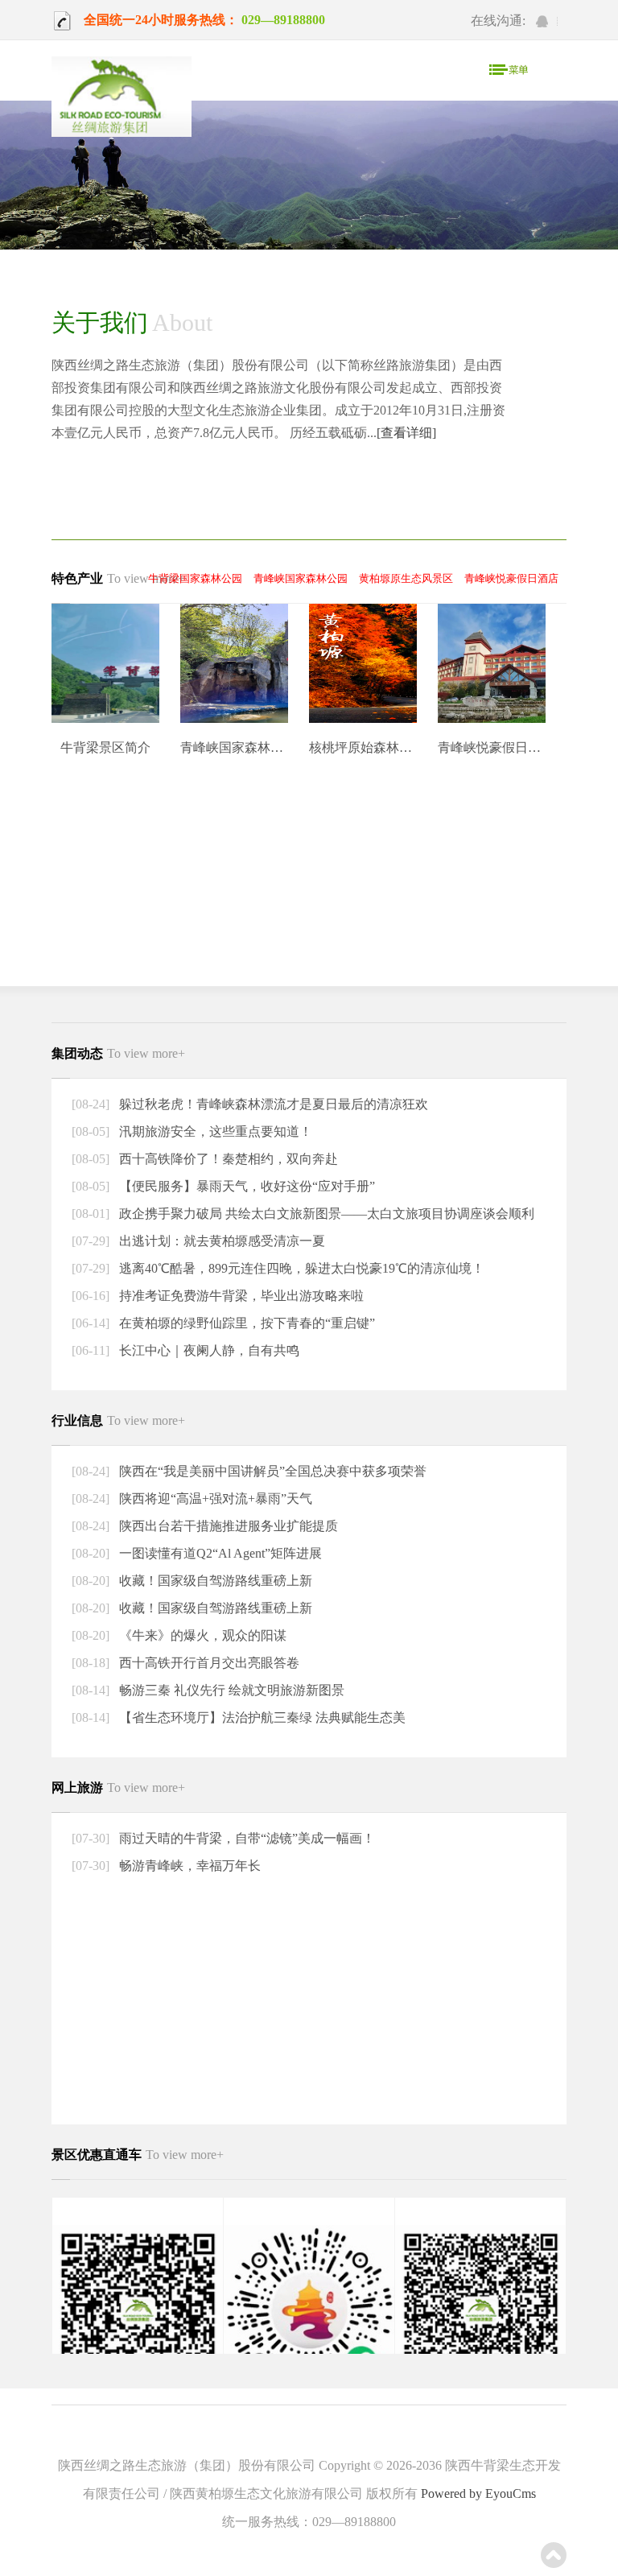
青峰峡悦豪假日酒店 (511, 578)
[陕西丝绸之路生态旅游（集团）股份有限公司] (122, 98)
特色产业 (118, 578)
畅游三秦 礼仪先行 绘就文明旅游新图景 (230, 1690)
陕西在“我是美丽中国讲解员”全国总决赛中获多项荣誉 (271, 1471)
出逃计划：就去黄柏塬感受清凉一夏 (220, 1241)
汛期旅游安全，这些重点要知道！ (214, 1131)
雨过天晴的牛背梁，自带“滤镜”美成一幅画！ (245, 1838)
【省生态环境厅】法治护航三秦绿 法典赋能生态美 (261, 1717)
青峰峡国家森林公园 (301, 578)
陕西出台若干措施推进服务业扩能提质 (227, 1526)
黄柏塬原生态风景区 (406, 578)
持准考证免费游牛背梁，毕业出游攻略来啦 (240, 1296)
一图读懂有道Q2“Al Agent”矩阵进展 (219, 1553)
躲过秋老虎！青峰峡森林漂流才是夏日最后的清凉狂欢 (272, 1104)
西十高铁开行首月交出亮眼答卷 (208, 1663)
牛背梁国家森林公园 (195, 578)
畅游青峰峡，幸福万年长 (188, 1866)
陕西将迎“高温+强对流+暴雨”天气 (214, 1499)
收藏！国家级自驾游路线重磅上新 (214, 1581)
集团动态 (118, 1053)
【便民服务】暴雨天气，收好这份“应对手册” (245, 1186)
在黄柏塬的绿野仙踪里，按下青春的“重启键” (245, 1323)
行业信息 (118, 1420)
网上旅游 (118, 1788)
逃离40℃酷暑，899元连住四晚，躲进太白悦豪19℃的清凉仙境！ (300, 1268)
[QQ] (542, 21)
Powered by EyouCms (477, 2493)
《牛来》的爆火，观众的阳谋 (201, 1635)
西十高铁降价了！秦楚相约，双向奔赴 (227, 1159)
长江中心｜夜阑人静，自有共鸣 (208, 1350)
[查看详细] (406, 433)
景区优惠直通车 (138, 2155)
